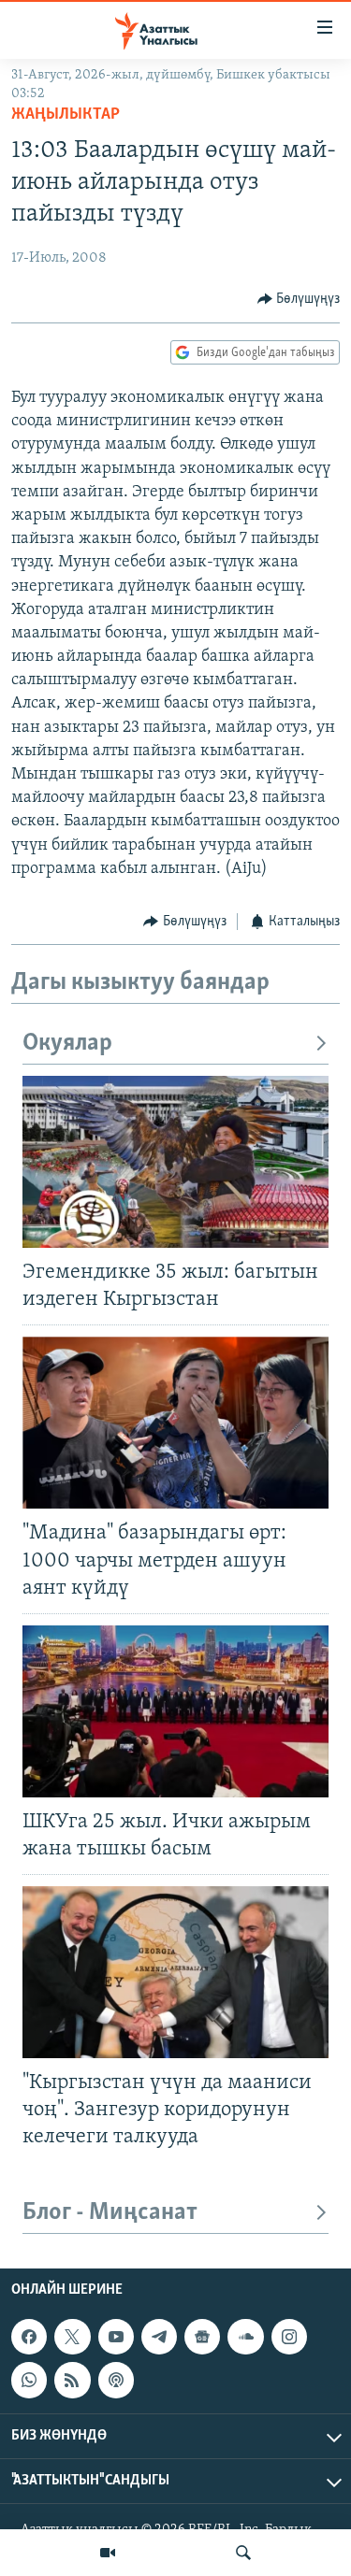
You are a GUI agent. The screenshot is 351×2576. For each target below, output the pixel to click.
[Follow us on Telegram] (159, 2337)
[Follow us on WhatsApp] (29, 2380)
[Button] (299, 299)
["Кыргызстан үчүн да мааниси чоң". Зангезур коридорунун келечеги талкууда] (175, 1972)
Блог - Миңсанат (110, 2213)
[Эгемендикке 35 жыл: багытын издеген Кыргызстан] (175, 1162)
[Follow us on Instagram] (289, 2337)
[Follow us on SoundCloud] (245, 2337)
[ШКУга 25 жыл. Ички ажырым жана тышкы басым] (175, 1711)
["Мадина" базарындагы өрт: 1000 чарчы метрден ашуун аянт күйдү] (175, 1423)
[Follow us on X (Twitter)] (72, 2337)
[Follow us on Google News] (202, 2337)
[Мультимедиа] (108, 2553)
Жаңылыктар (66, 115)
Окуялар (67, 1044)
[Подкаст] (116, 2380)
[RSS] (72, 2380)
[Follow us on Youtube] (116, 2337)
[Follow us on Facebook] (29, 2337)
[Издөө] (243, 2553)
